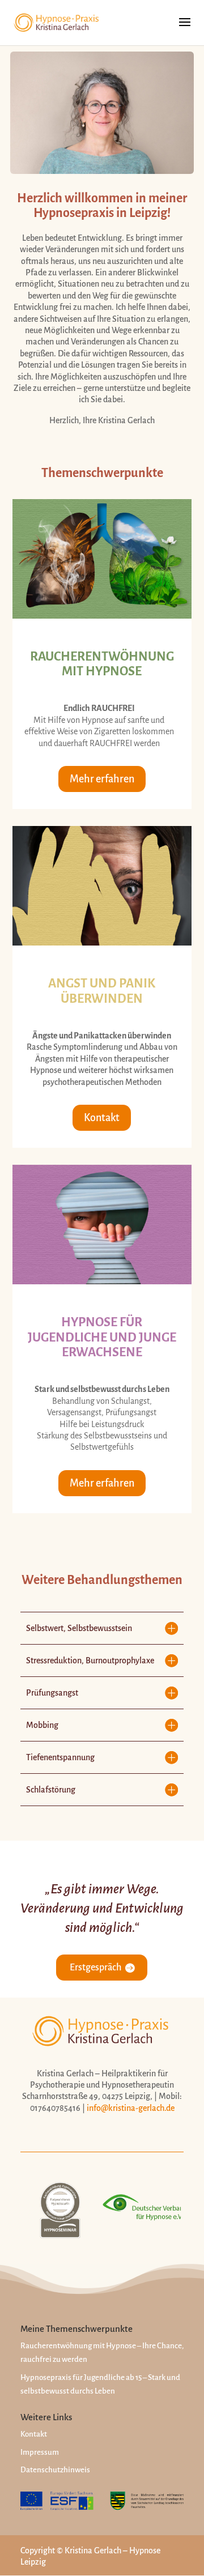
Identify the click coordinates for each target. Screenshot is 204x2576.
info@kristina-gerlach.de (131, 2108)
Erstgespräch (95, 1968)
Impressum (40, 2452)
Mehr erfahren (102, 779)
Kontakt (102, 1118)
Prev (35, 2210)
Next (169, 2210)
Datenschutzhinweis (55, 2470)
